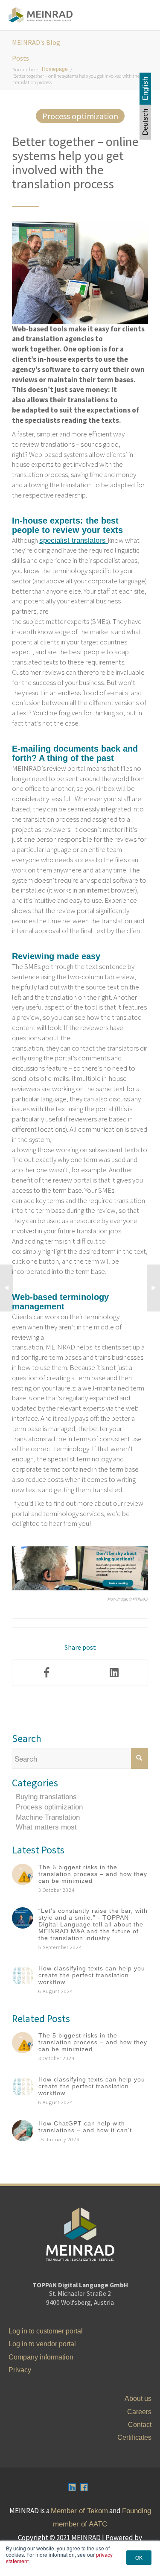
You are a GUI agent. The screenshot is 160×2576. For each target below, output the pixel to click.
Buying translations (46, 1797)
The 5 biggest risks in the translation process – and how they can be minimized (93, 1874)
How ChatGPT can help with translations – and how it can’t (85, 2127)
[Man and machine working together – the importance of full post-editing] (7, 1288)
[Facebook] (46, 1673)
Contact (140, 2425)
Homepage (55, 69)
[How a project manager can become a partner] (153, 1288)
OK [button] (139, 2557)
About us (138, 2399)
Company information (41, 2357)
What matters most (46, 1827)
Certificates (134, 2437)
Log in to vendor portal (42, 2344)
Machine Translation (48, 1817)
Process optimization (80, 116)
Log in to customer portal (46, 2331)
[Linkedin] (72, 2487)
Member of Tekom (79, 2511)
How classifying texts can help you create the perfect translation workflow (92, 1975)
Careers (139, 2412)
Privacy (20, 2370)
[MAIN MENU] (140, 15)
